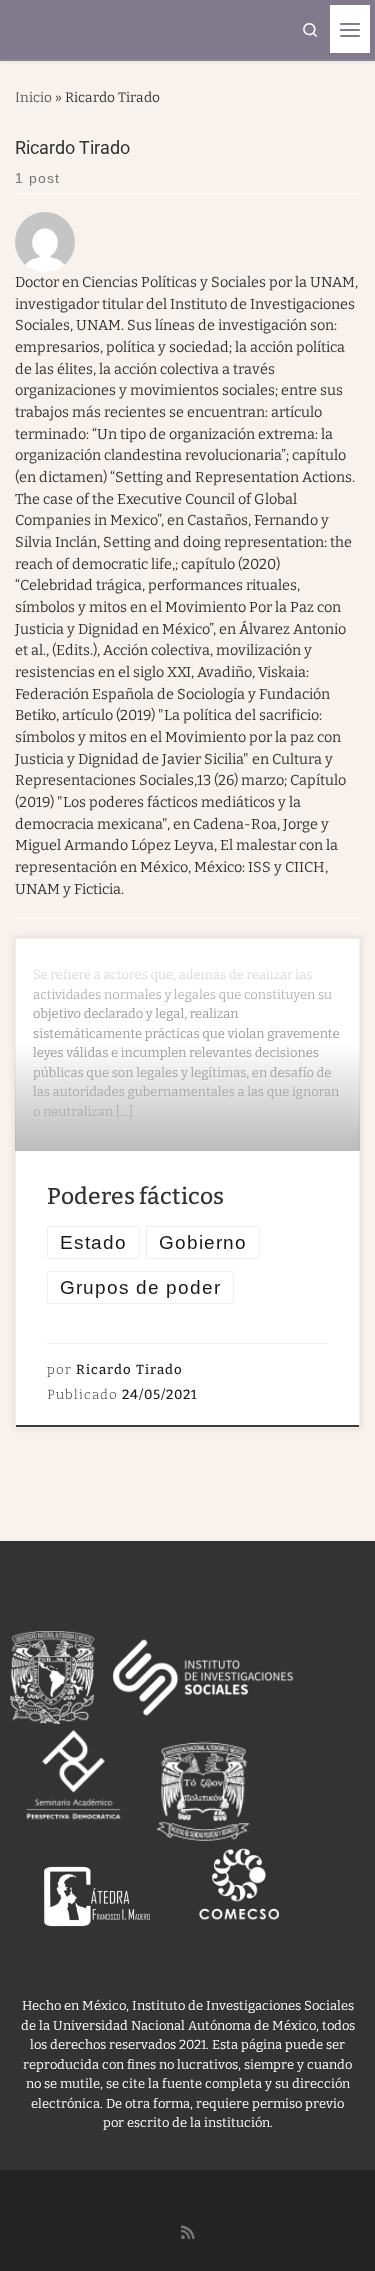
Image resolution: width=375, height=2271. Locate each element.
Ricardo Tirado (129, 1370)
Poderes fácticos (135, 1196)
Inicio (33, 97)
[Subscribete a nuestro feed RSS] (188, 2233)
